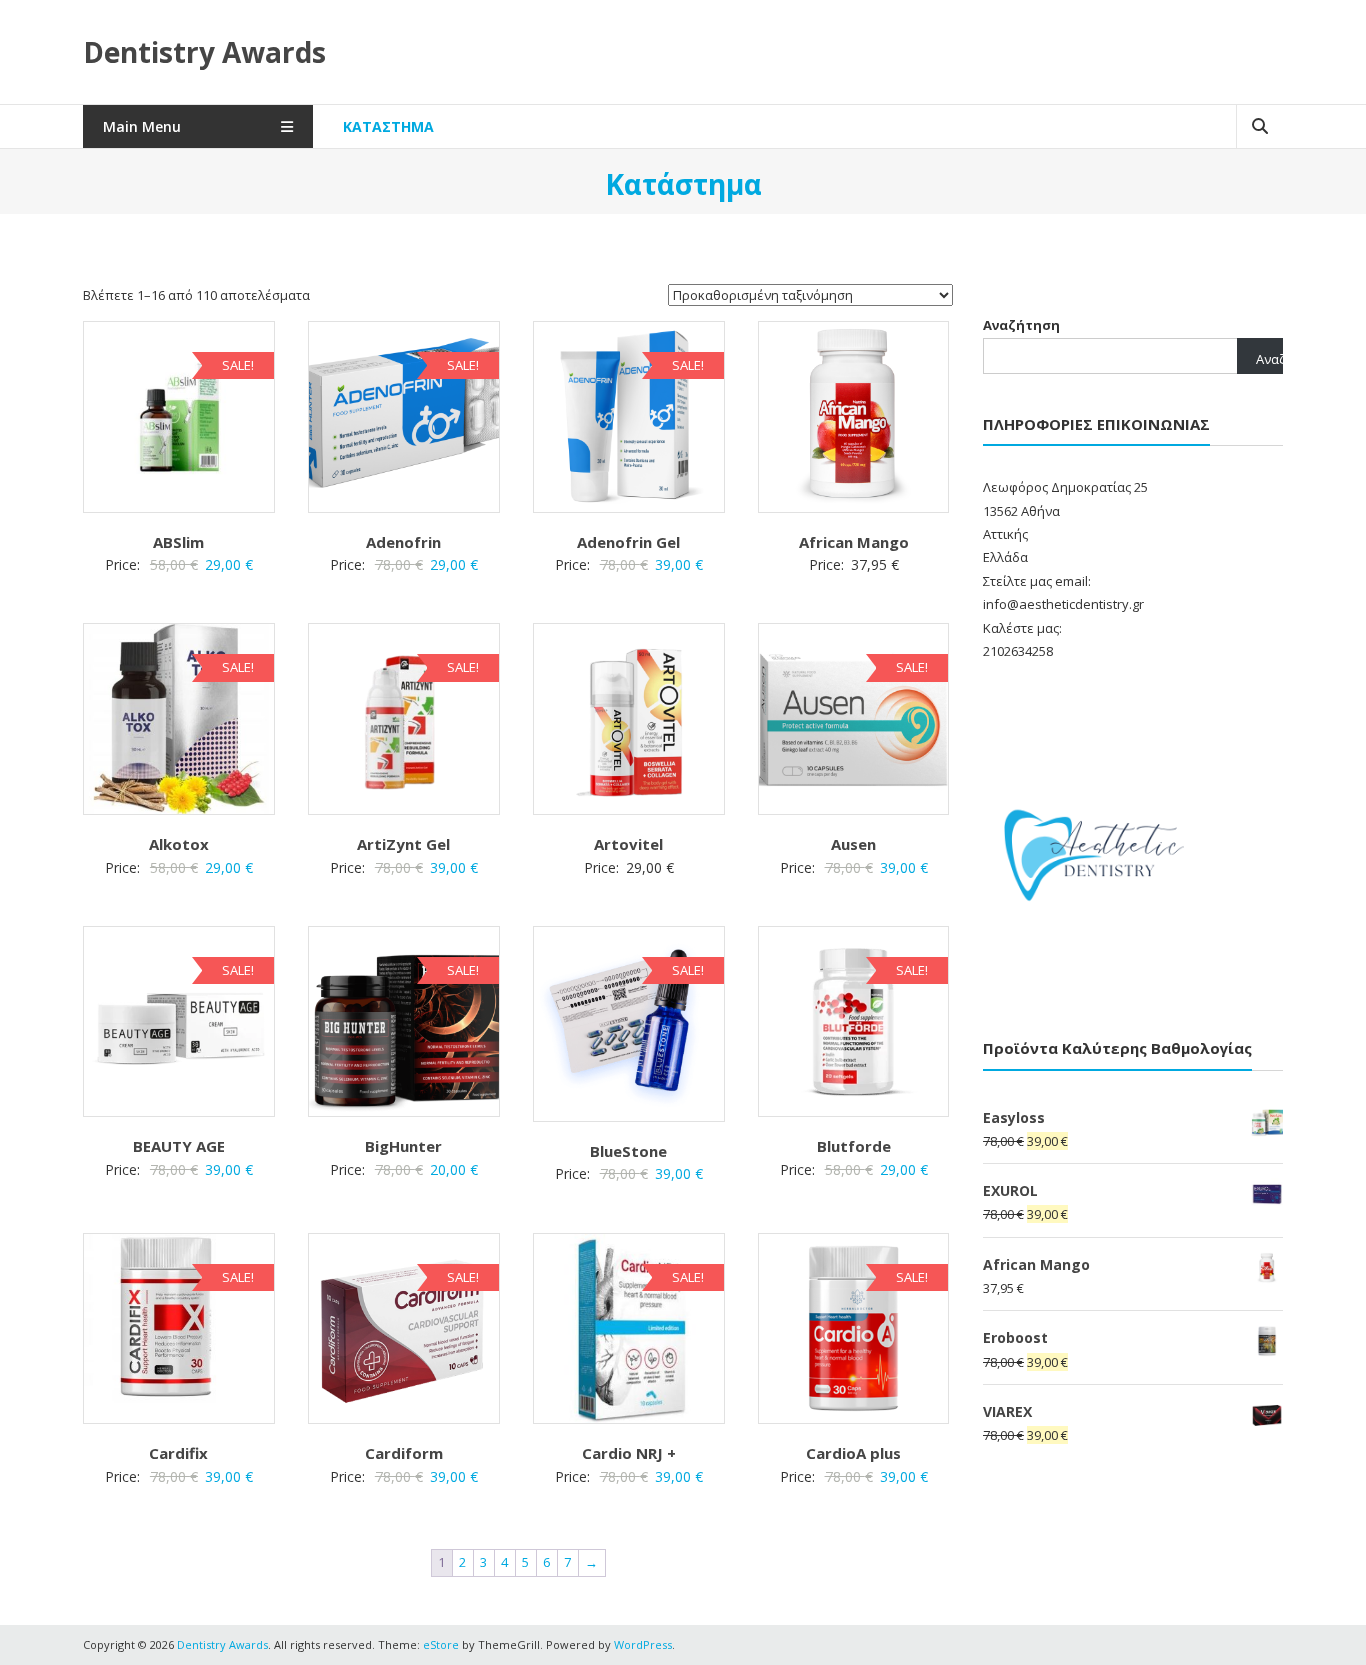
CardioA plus (853, 1453)
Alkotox (179, 844)
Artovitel (628, 844)
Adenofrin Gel (628, 542)
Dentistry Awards (204, 52)
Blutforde (854, 1146)
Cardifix (178, 1453)
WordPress (643, 1644)
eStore (441, 1644)
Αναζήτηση (1021, 325)
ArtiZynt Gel (403, 844)
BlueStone (628, 1151)
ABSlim (178, 542)
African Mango (854, 542)
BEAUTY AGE (179, 1146)
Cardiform (404, 1453)
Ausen (853, 844)
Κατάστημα (388, 126)
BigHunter (403, 1146)
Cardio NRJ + (629, 1453)
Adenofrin (403, 542)
